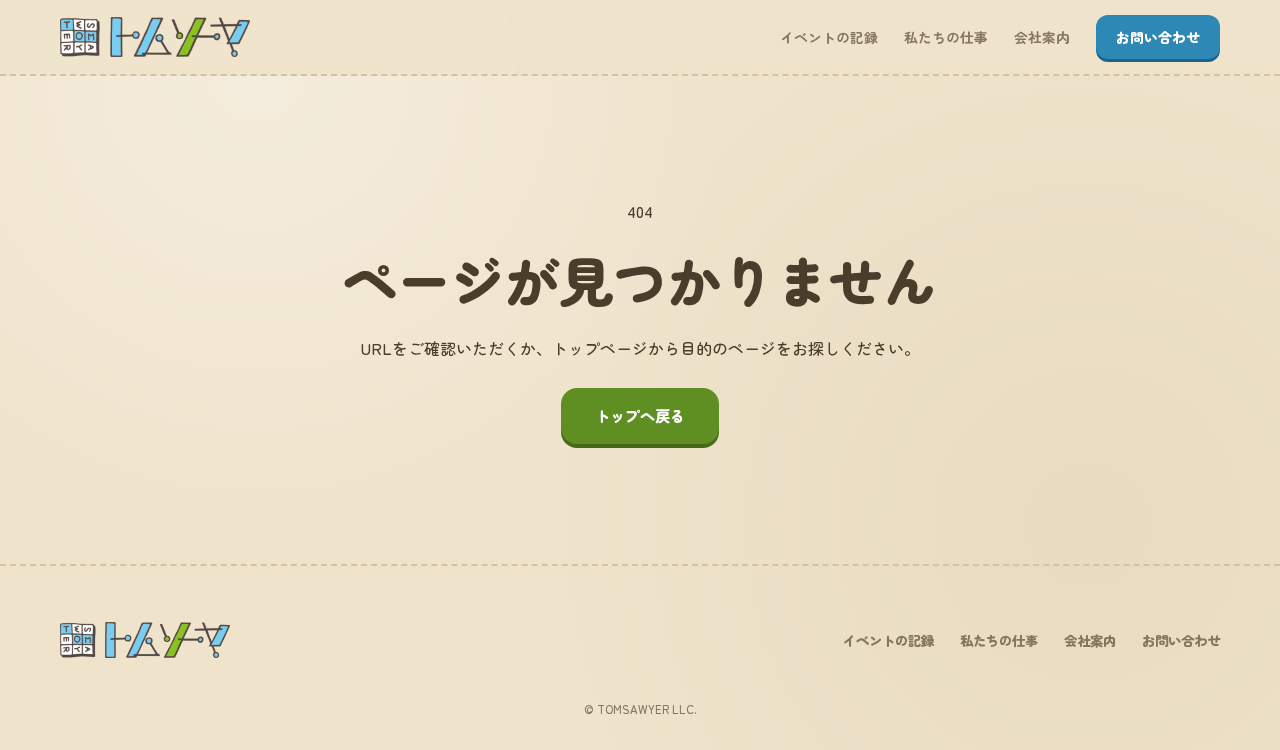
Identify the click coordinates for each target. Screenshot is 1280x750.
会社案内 (1042, 37)
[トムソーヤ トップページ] (155, 37)
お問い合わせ (1158, 37)
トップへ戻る (640, 415)
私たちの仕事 (946, 37)
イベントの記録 (829, 37)
